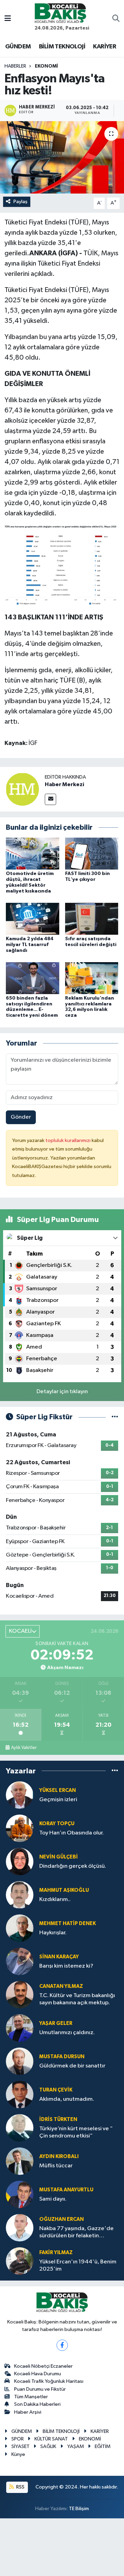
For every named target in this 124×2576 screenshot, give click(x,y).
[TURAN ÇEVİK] (20, 2094)
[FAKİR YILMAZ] (20, 2261)
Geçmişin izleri (58, 1800)
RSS (20, 2487)
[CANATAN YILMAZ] (20, 1995)
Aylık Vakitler (24, 1748)
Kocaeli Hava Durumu (38, 2374)
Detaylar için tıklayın (62, 1392)
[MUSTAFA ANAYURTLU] (20, 2194)
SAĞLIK (48, 2446)
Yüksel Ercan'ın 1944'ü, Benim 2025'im (78, 2265)
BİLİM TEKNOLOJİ (62, 47)
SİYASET (20, 2446)
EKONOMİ (46, 66)
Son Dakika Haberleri (37, 2404)
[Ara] (116, 19)
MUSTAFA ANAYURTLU (66, 2190)
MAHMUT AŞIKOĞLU (64, 1890)
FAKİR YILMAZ (56, 2253)
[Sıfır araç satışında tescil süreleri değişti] (92, 918)
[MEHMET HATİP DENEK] (20, 1928)
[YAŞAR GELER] (20, 2028)
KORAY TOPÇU (57, 1824)
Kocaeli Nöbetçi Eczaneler (43, 2366)
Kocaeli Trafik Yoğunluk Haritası (49, 2381)
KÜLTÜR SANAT (51, 2439)
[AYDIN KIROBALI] (20, 2161)
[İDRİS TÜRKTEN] (20, 2128)
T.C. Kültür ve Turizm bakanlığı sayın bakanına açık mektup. (77, 1999)
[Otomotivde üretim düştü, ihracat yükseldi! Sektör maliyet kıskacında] (33, 854)
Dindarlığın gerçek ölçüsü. (73, 1866)
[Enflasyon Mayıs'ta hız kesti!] (62, 157)
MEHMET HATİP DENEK (68, 1924)
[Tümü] (115, 1771)
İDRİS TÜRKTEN (58, 2119)
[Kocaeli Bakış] (60, 13)
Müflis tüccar (56, 2166)
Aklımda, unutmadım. (67, 2099)
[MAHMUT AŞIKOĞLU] (20, 1895)
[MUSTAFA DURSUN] (20, 2061)
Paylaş (20, 202)
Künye (18, 2454)
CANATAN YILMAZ (61, 1986)
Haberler (15, 66)
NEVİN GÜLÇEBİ (59, 1857)
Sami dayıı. (53, 2199)
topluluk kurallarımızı (69, 1140)
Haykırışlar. (53, 1933)
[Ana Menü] (8, 19)
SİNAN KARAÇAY (59, 1957)
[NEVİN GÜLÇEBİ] (20, 1861)
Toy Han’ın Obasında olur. (71, 1833)
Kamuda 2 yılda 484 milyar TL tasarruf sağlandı (30, 945)
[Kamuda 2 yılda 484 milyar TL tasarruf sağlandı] (33, 918)
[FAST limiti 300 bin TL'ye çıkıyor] (92, 854)
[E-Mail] (50, 799)
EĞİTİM (103, 2446)
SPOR (18, 2439)
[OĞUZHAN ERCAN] (20, 2228)
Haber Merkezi (64, 784)
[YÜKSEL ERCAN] (20, 1795)
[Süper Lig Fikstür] (115, 1417)
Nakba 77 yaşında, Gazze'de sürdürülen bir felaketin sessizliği (76, 2233)
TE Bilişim (79, 2509)
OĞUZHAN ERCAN (61, 2219)
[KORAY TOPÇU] (20, 1828)
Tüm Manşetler (31, 2397)
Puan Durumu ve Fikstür (40, 2389)
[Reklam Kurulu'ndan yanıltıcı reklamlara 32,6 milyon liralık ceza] (92, 978)
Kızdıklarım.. (55, 1899)
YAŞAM (76, 2446)
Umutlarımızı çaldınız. (67, 2033)
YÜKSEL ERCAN (58, 1790)
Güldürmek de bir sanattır (72, 2066)
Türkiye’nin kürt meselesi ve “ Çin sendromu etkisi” (76, 2132)
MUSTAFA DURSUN (62, 2057)
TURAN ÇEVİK (56, 2090)
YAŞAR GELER (56, 2023)
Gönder (21, 1117)
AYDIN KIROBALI (59, 2157)
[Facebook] (62, 2345)
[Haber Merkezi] (22, 789)
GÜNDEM (18, 47)
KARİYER (105, 47)
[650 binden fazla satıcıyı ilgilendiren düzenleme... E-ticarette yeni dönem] (33, 978)
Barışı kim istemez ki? (66, 1966)
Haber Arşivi (28, 2412)
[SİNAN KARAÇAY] (20, 1961)
